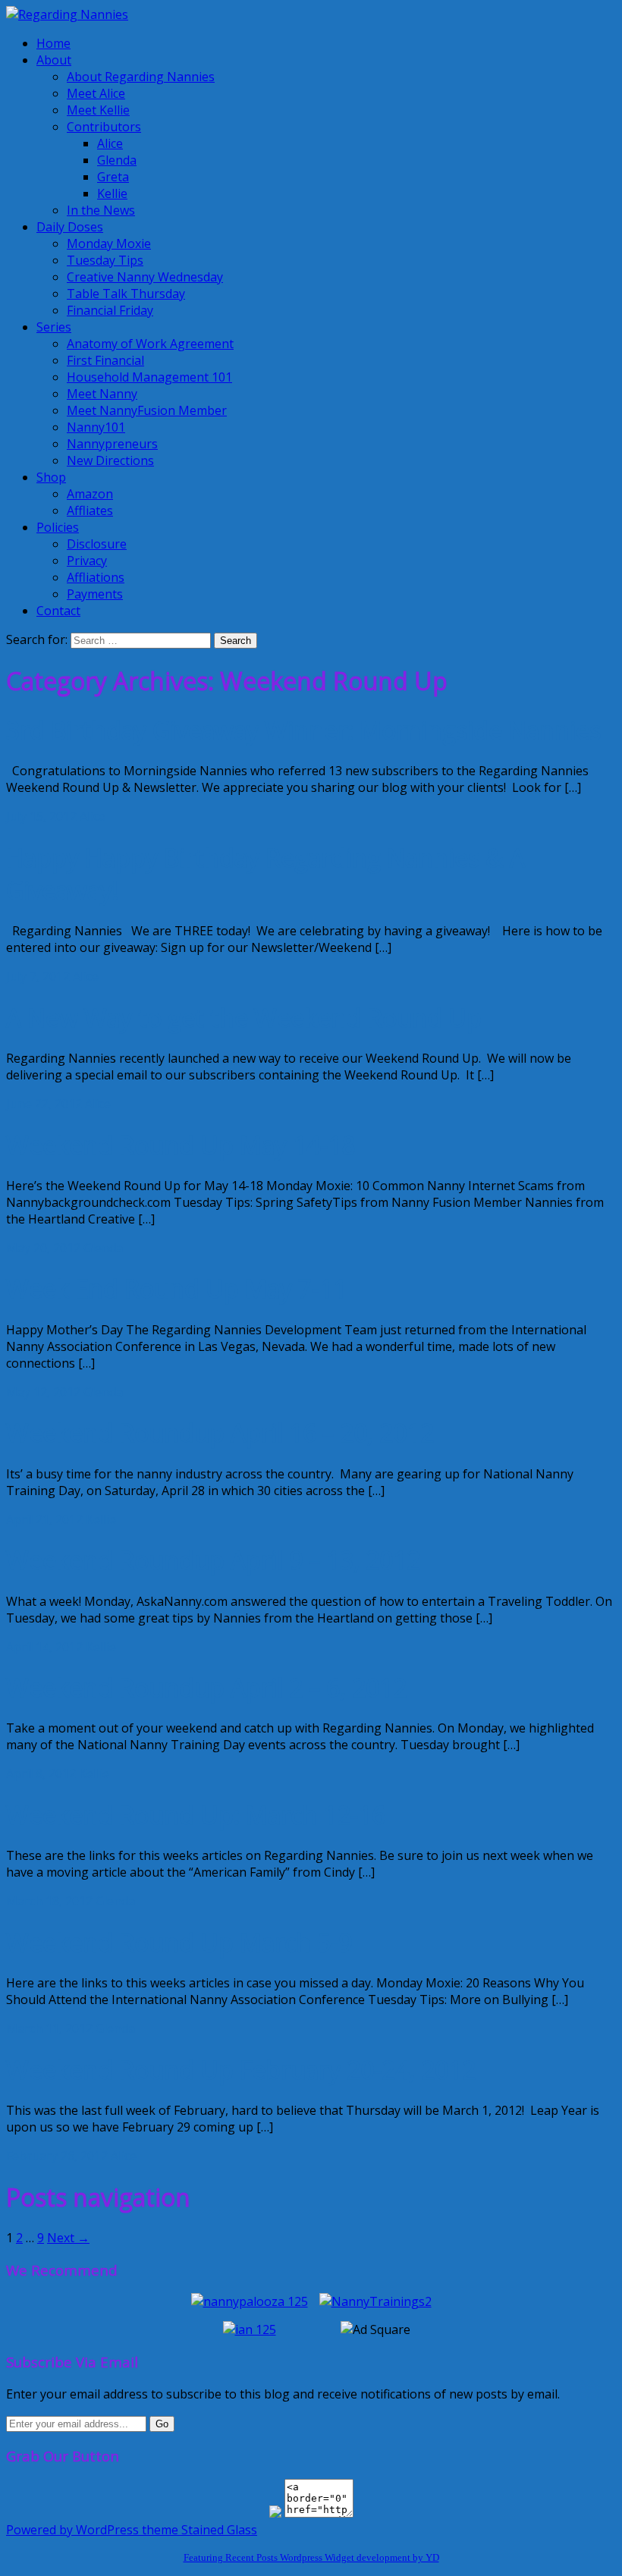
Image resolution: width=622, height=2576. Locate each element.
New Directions (110, 460)
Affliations (96, 577)
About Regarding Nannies (141, 77)
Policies (58, 527)
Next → (68, 2238)
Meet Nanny (102, 394)
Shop (51, 477)
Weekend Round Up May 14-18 (181, 1145)
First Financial (105, 360)
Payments (95, 594)
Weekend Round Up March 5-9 (179, 1942)
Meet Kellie (98, 110)
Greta (113, 177)
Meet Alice (96, 93)
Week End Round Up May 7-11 (176, 1288)
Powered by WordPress (72, 2530)
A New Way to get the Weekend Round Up (244, 1018)
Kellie (112, 193)
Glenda (117, 160)
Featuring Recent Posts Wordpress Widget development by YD (311, 2557)
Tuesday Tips (105, 260)
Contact (58, 611)
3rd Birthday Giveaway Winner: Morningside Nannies (303, 730)
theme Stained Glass (198, 2530)
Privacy (87, 561)
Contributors (104, 127)
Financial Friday (110, 310)
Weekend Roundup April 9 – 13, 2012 (213, 1560)
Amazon (90, 494)
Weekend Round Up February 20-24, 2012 (241, 2070)
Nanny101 (96, 427)
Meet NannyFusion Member (147, 410)
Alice (110, 143)
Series (54, 327)
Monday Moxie (109, 243)
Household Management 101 (149, 377)
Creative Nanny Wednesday (145, 277)
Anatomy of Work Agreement (150, 344)
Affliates (90, 510)
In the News (101, 210)
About (54, 60)
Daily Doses (70, 227)
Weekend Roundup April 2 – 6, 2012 (206, 1687)
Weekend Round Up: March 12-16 (196, 1815)
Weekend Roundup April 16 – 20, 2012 (220, 1433)
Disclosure (97, 544)
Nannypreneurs (112, 444)
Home (53, 43)
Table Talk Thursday (126, 294)
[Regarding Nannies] (67, 14)
